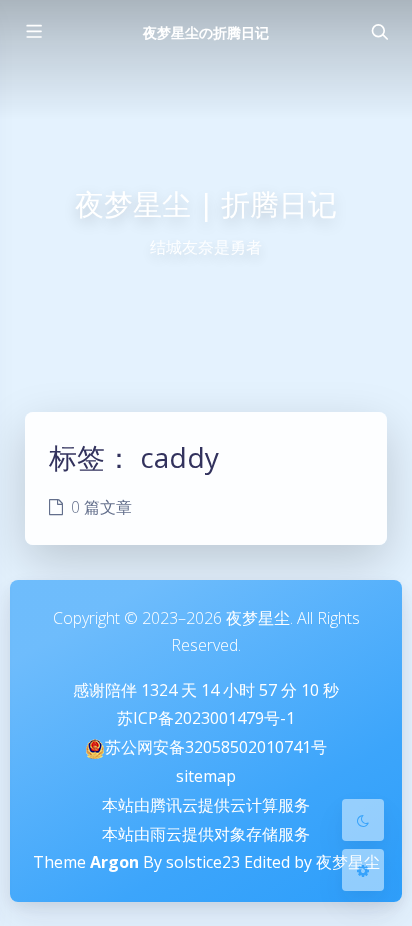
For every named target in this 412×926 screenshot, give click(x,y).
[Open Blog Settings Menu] (363, 870)
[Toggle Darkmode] (363, 820)
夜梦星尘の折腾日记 (206, 32)
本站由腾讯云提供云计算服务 (206, 805)
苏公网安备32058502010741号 (216, 747)
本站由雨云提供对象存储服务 (206, 834)
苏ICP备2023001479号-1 (206, 718)
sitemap (206, 776)
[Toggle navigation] (379, 32)
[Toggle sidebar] (33, 32)
